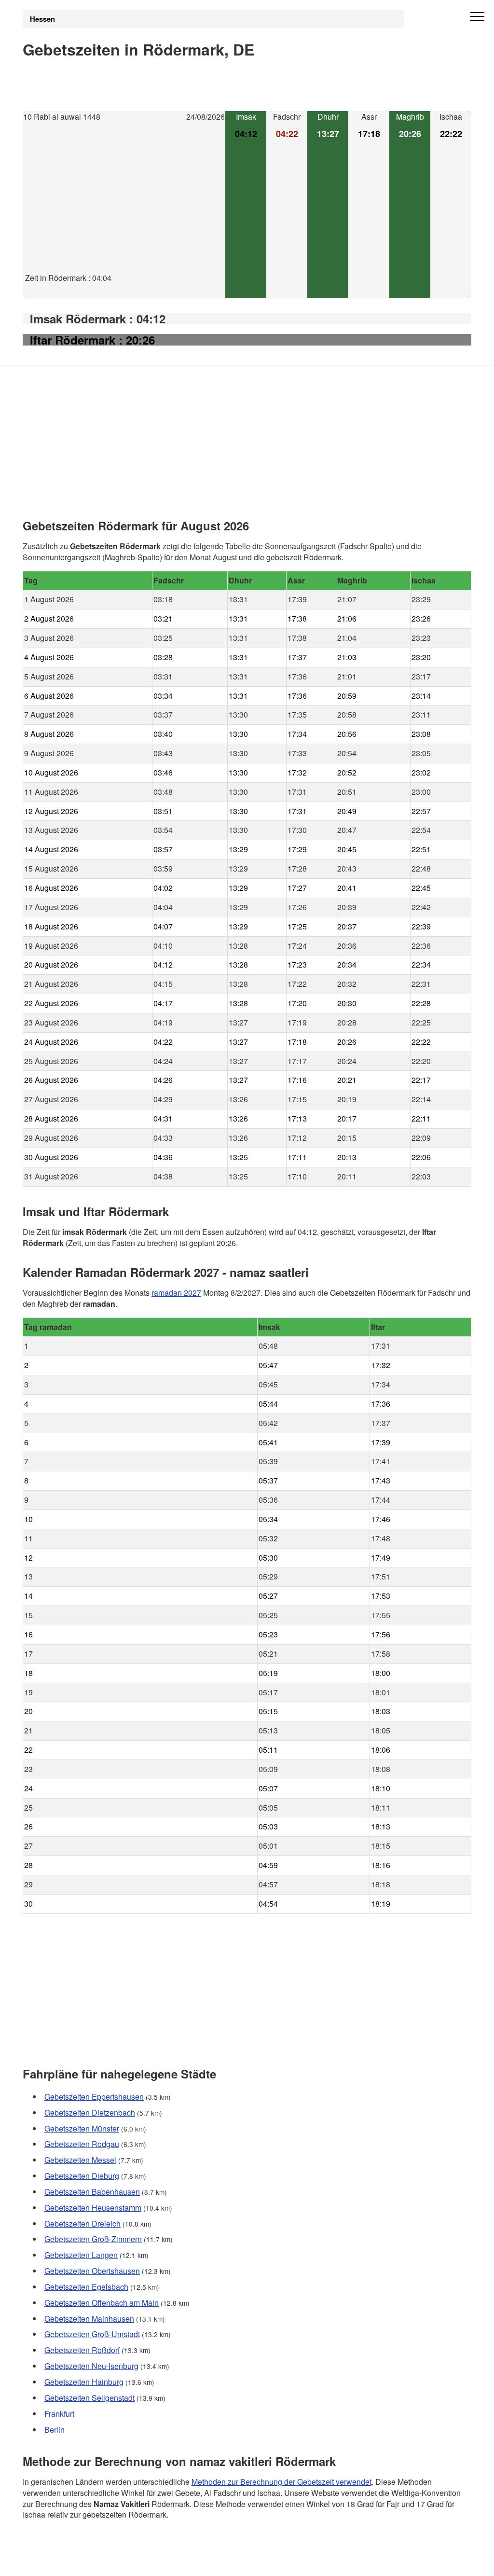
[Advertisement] (124, 205)
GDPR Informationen (58, 2562)
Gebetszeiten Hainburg (84, 2382)
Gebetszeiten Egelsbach (86, 2287)
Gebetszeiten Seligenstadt (89, 2398)
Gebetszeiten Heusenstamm (93, 2208)
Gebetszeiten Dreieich (82, 2223)
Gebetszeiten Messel (80, 2160)
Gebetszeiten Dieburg (82, 2176)
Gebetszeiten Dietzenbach (90, 2112)
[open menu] (477, 17)
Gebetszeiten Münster (82, 2128)
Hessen (42, 19)
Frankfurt (59, 2414)
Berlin (55, 2430)
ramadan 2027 (176, 1292)
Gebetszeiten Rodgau (82, 2144)
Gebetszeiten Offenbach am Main (102, 2303)
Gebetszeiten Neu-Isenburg (91, 2366)
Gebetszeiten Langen (81, 2255)
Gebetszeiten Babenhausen (92, 2192)
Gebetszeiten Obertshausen (92, 2271)
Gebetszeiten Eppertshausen (94, 2097)
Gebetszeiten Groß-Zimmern (93, 2239)
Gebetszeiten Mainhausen (89, 2319)
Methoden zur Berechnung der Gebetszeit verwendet (281, 2481)
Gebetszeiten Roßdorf (82, 2350)
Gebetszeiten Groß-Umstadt (92, 2334)
